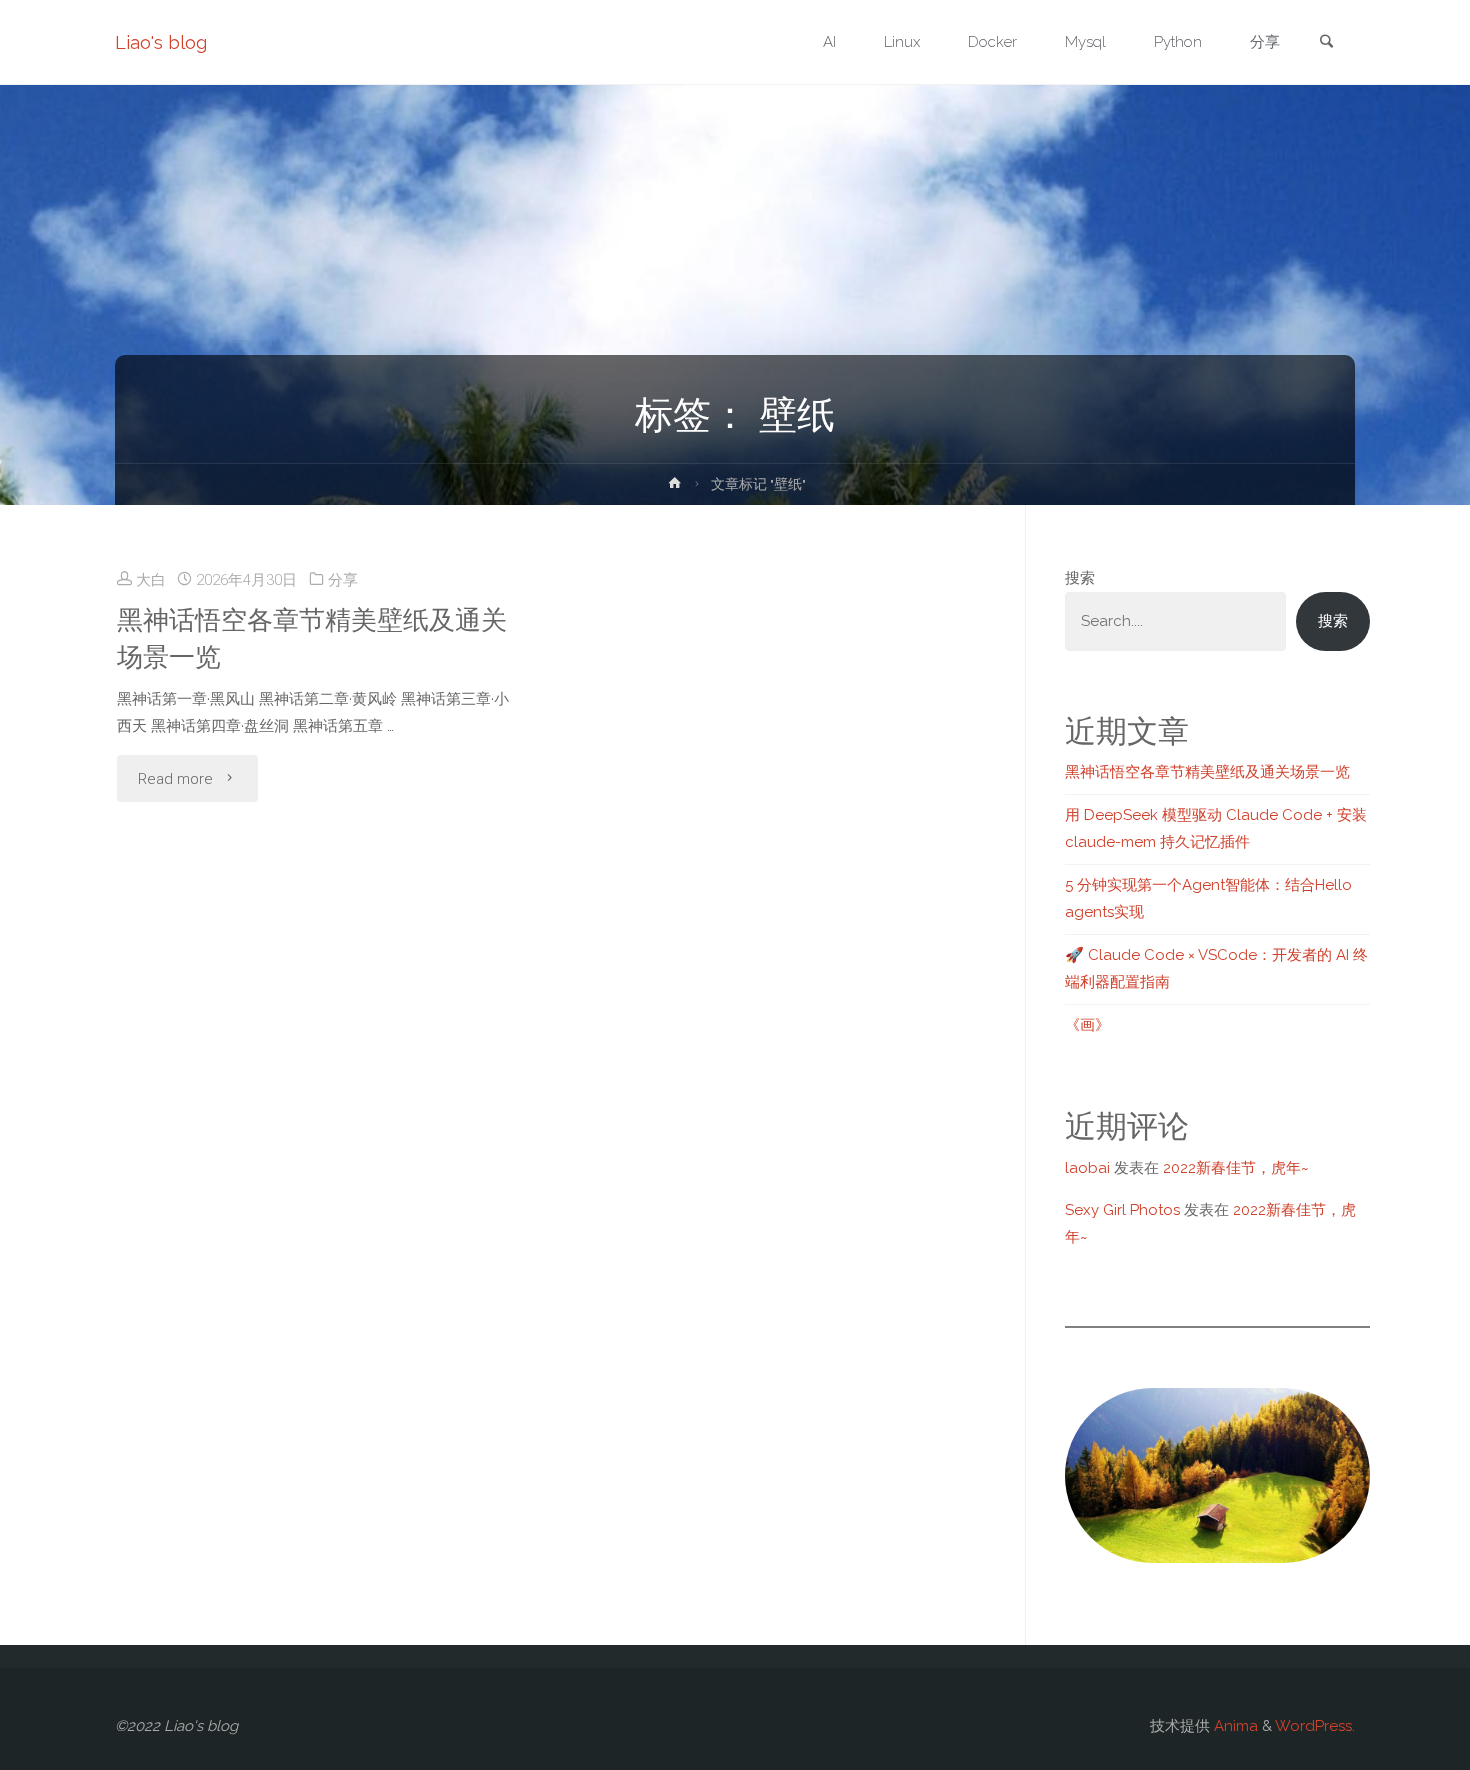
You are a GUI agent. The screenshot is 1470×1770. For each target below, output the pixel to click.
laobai (1087, 1168)
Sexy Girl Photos (1122, 1210)
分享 (343, 580)
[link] (1326, 43)
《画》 (1087, 1025)
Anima (1234, 1726)
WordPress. (1315, 1726)
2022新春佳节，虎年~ (1236, 1168)
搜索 (1080, 578)
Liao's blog (161, 42)
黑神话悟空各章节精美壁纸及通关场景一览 (312, 638)
